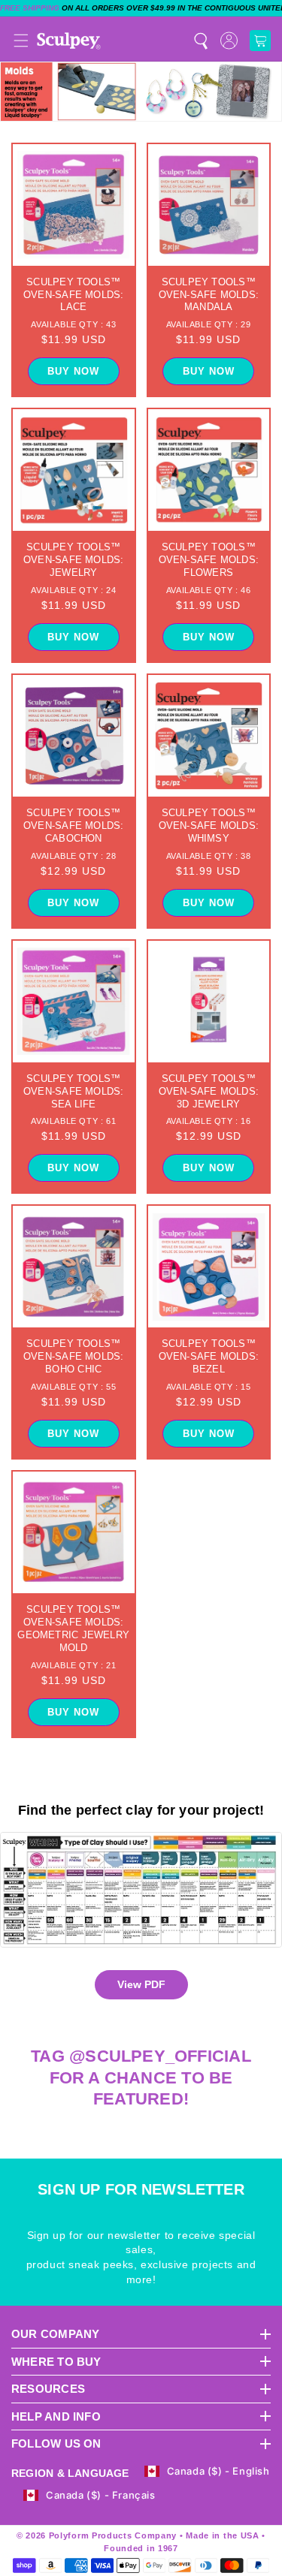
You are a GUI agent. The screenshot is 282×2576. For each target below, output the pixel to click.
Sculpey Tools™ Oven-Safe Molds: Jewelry (73, 560)
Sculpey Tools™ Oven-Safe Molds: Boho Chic (73, 1356)
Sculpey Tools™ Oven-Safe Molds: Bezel (209, 1356)
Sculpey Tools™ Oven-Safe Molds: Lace (73, 295)
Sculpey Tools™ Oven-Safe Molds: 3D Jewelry (209, 1091)
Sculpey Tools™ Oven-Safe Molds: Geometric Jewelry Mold (73, 1628)
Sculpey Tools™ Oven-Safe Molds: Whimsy (209, 826)
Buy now (73, 371)
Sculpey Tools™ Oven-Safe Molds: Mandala (209, 295)
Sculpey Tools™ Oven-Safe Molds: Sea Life (73, 1091)
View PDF (141, 1984)
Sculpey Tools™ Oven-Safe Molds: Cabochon (73, 826)
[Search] (201, 41)
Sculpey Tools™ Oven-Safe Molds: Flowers (209, 560)
